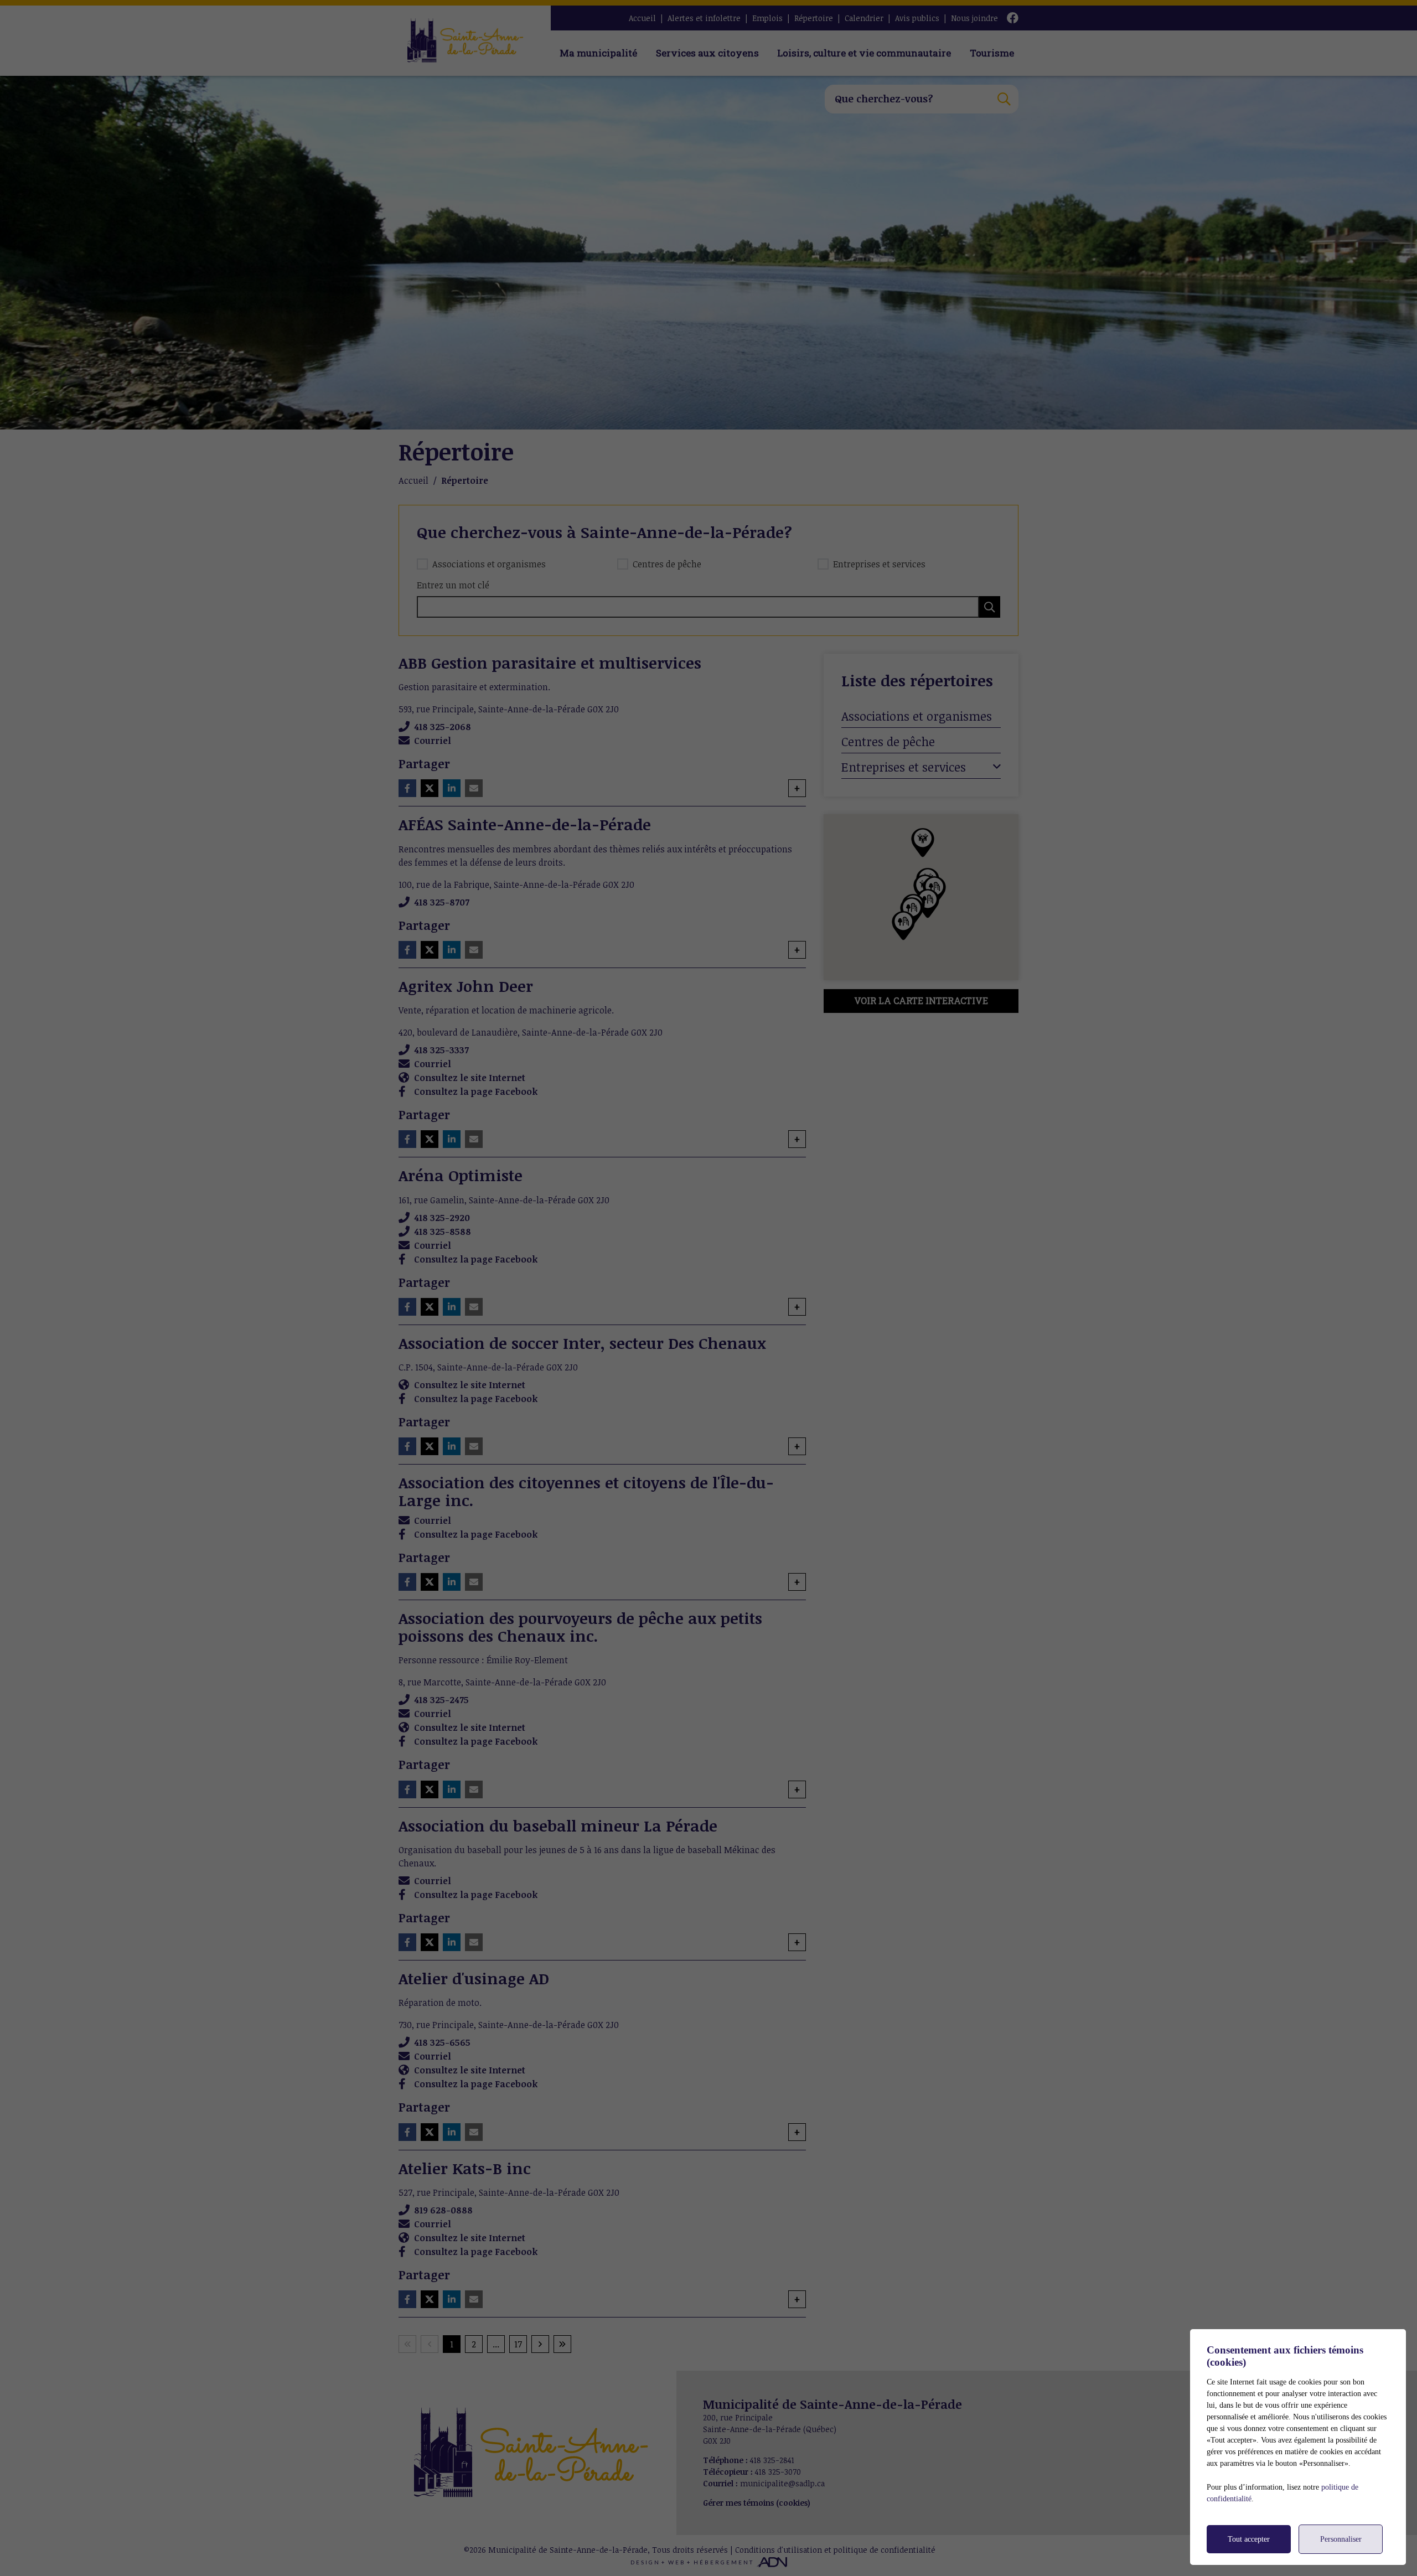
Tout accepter (1249, 2539)
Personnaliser (1341, 2539)
